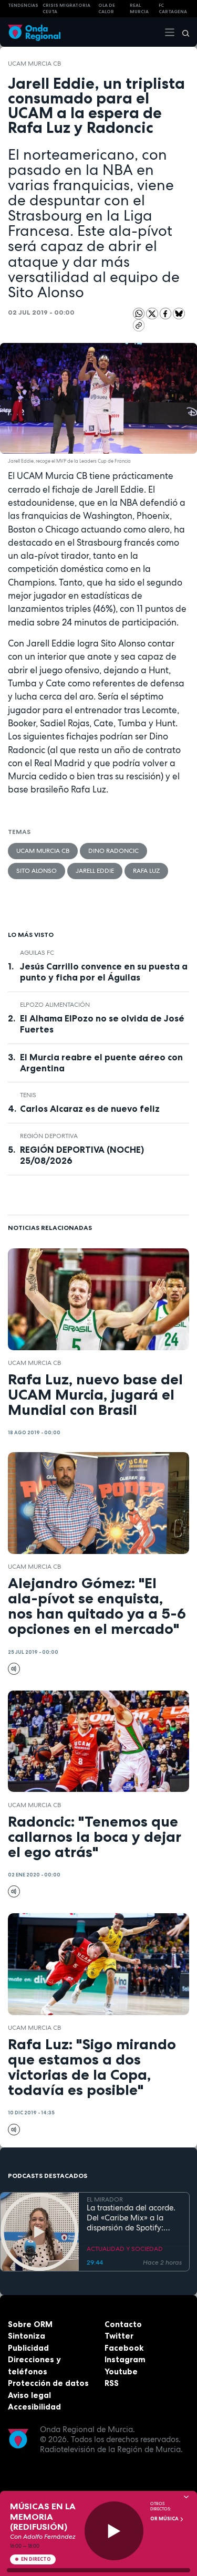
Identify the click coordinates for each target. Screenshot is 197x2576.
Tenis (28, 1095)
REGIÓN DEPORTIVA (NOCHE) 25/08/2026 (82, 1155)
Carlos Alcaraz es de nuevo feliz (90, 1109)
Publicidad (28, 2348)
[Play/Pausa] (114, 2531)
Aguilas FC (37, 953)
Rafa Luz (146, 871)
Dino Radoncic (113, 851)
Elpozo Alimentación (55, 1005)
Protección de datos (48, 2383)
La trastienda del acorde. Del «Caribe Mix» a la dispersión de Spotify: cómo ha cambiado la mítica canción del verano (133, 2218)
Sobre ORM (30, 2324)
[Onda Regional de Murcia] (34, 32)
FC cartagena (173, 9)
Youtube (121, 2371)
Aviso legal (29, 2395)
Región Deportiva (49, 1136)
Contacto (123, 2324)
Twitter (119, 2336)
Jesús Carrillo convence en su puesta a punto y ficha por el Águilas (104, 972)
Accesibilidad (34, 2407)
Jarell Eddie (95, 871)
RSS (112, 2383)
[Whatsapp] (139, 314)
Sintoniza (27, 2336)
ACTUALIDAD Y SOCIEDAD (125, 2249)
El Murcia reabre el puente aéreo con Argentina (101, 1063)
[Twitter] (153, 313)
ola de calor (107, 9)
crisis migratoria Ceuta (66, 9)
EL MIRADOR (105, 2199)
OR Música (165, 2519)
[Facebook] (167, 313)
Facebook (124, 2348)
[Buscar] (182, 32)
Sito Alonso (37, 871)
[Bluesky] (179, 313)
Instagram (125, 2359)
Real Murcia (139, 9)
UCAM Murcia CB (34, 64)
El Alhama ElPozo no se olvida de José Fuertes (102, 1024)
